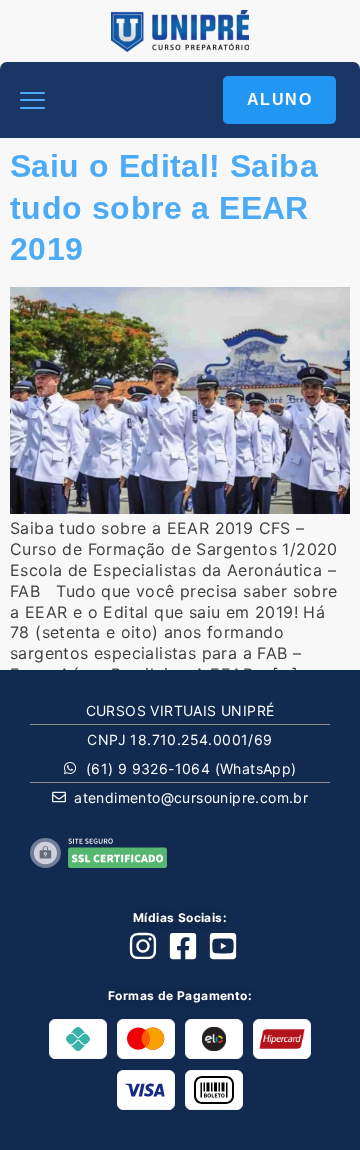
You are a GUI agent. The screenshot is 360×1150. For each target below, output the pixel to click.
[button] (33, 100)
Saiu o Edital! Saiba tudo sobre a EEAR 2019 (164, 207)
